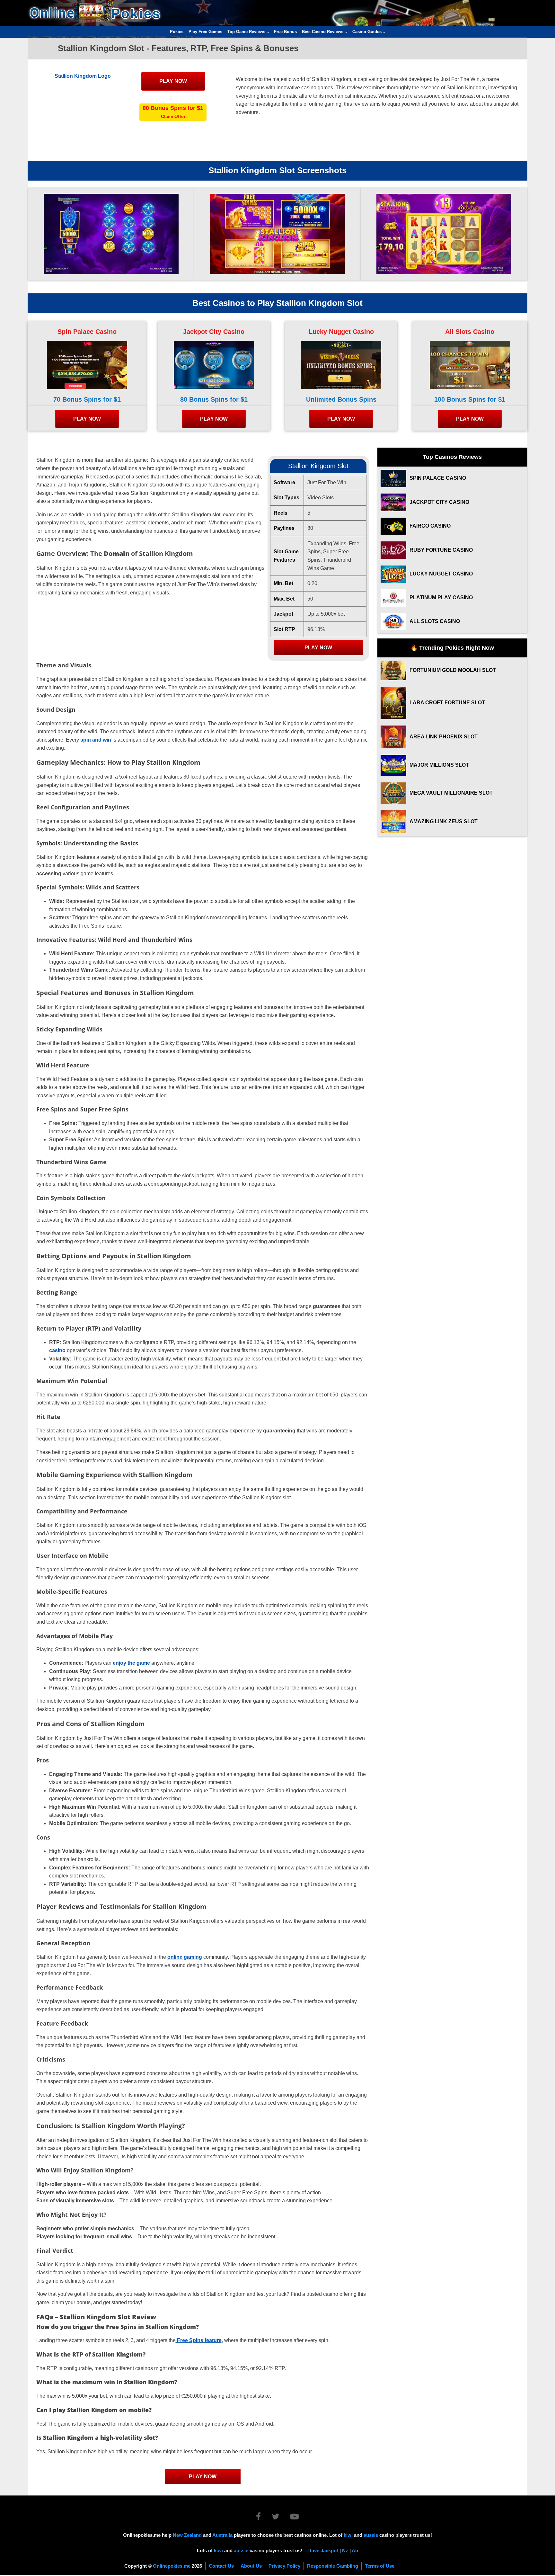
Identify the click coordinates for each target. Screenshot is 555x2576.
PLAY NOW (173, 81)
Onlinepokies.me (172, 2566)
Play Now (318, 648)
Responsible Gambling (333, 2566)
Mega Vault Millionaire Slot (451, 793)
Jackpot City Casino (214, 332)
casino (57, 1350)
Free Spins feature (199, 2340)
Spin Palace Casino (87, 332)
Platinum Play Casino (441, 597)
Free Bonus (285, 32)
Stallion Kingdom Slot (318, 466)
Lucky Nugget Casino (341, 332)
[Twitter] (280, 2518)
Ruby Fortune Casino (441, 550)
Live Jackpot (324, 2550)
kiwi (348, 2535)
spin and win (96, 740)
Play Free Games (205, 32)
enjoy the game (131, 1663)
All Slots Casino (470, 332)
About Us (251, 2566)
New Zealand (187, 2535)
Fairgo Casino (430, 526)
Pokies (177, 32)
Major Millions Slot (439, 765)
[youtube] (295, 2518)
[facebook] (263, 2518)
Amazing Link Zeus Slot (444, 821)
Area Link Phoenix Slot (444, 737)
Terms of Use (380, 2566)
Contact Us (221, 2566)
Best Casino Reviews (323, 32)
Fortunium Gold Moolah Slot (453, 670)
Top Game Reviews (246, 32)
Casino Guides (367, 32)
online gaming (185, 1957)
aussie (371, 2535)
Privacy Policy (284, 2566)
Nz (345, 2550)
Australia (222, 2535)
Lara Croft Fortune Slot (447, 703)
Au (355, 2550)
